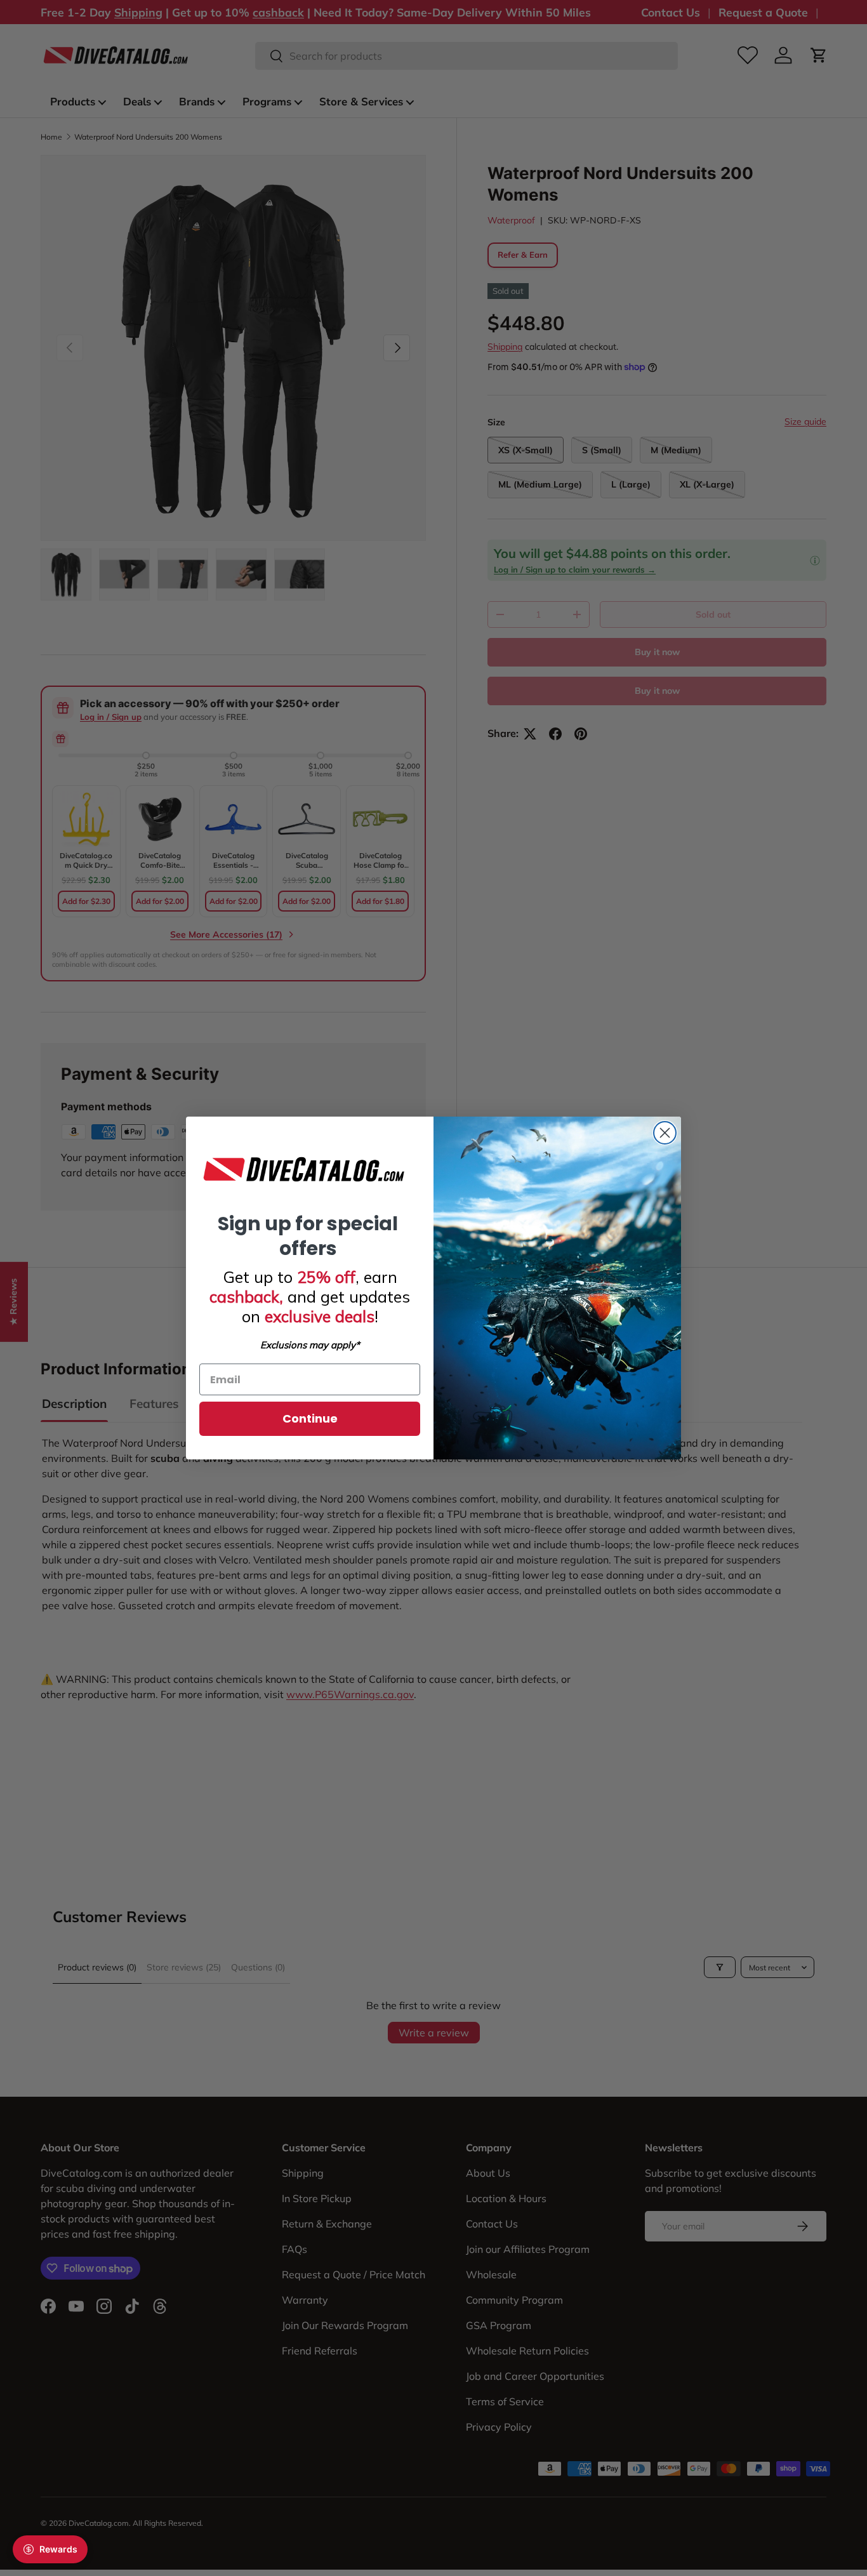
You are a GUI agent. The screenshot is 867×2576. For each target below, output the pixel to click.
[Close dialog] (665, 1133)
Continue (310, 1418)
